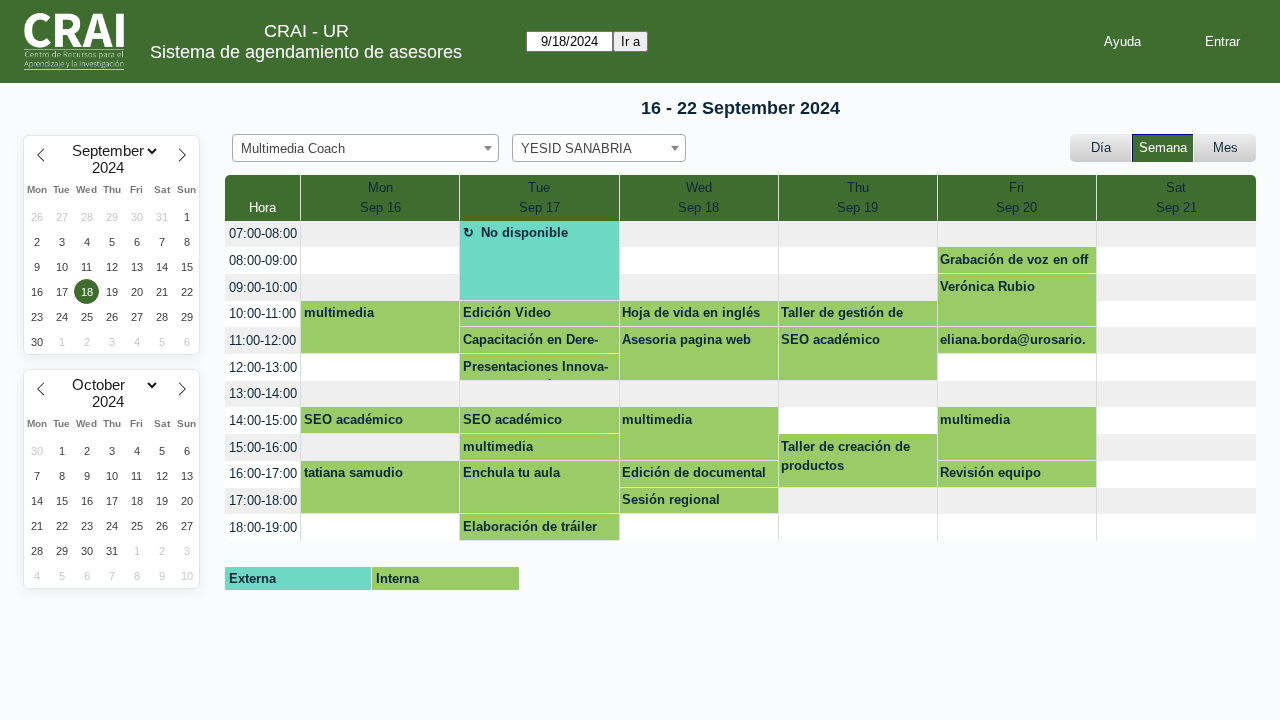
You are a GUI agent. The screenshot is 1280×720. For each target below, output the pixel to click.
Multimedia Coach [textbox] (293, 148)
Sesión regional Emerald (671, 503)
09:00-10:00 (263, 287)
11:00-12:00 (262, 340)
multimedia (339, 312)
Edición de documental (694, 472)
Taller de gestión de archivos (842, 316)
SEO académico (830, 339)
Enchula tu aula (511, 472)
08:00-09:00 (263, 260)
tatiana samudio (353, 472)
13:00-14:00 (263, 393)
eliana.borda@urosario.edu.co (1013, 343)
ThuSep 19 (857, 197)
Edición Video (507, 312)
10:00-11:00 (262, 313)
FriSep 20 (1016, 197)
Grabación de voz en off (1014, 259)
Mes (1225, 147)
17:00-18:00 (263, 500)
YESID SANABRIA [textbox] (576, 148)
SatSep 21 (1176, 197)
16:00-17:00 (263, 473)
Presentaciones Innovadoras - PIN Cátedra (535, 370)
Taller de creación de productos (845, 456)
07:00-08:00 (263, 233)
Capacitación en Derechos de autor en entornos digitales (535, 343)
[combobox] (365, 148)
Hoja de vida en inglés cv (691, 316)
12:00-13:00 (263, 367)
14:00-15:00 (263, 420)
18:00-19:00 (263, 527)
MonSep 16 (380, 197)
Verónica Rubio (987, 286)
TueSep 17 (539, 197)
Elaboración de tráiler (530, 526)
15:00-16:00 (263, 447)
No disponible (524, 232)
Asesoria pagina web (686, 339)
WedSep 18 (698, 197)
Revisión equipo (990, 472)
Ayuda (1122, 41)
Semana (1163, 147)
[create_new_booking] (380, 234)
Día (1101, 147)
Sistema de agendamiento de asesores (306, 52)
